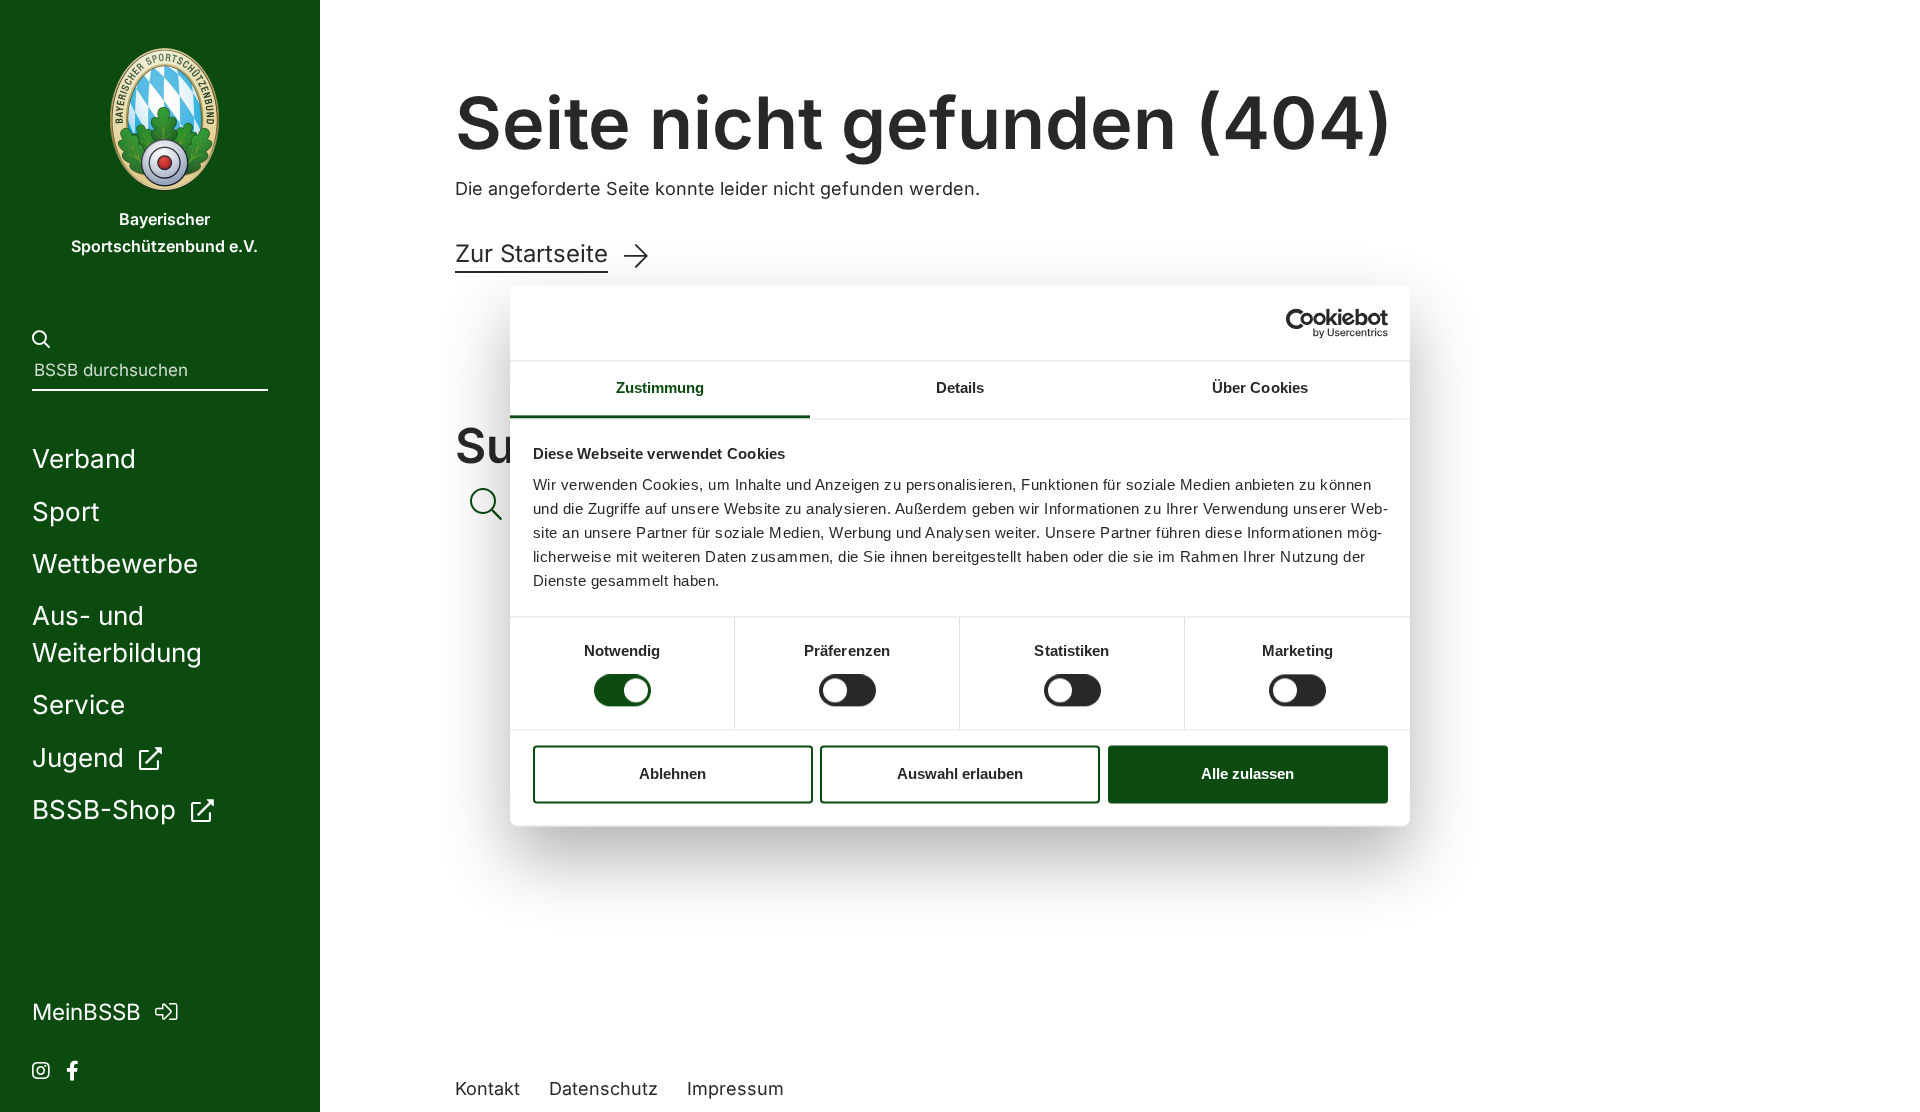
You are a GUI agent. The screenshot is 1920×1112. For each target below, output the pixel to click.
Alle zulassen (1247, 773)
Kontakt (487, 1088)
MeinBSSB (89, 1011)
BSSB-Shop (107, 809)
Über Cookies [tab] (1260, 387)
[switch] (847, 691)
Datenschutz (603, 1088)
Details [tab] (960, 387)
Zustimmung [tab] (660, 387)
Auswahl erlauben (960, 773)
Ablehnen (672, 773)
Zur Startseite (531, 254)
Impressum (735, 1088)
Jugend (81, 757)
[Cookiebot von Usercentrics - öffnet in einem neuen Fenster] (1300, 323)
